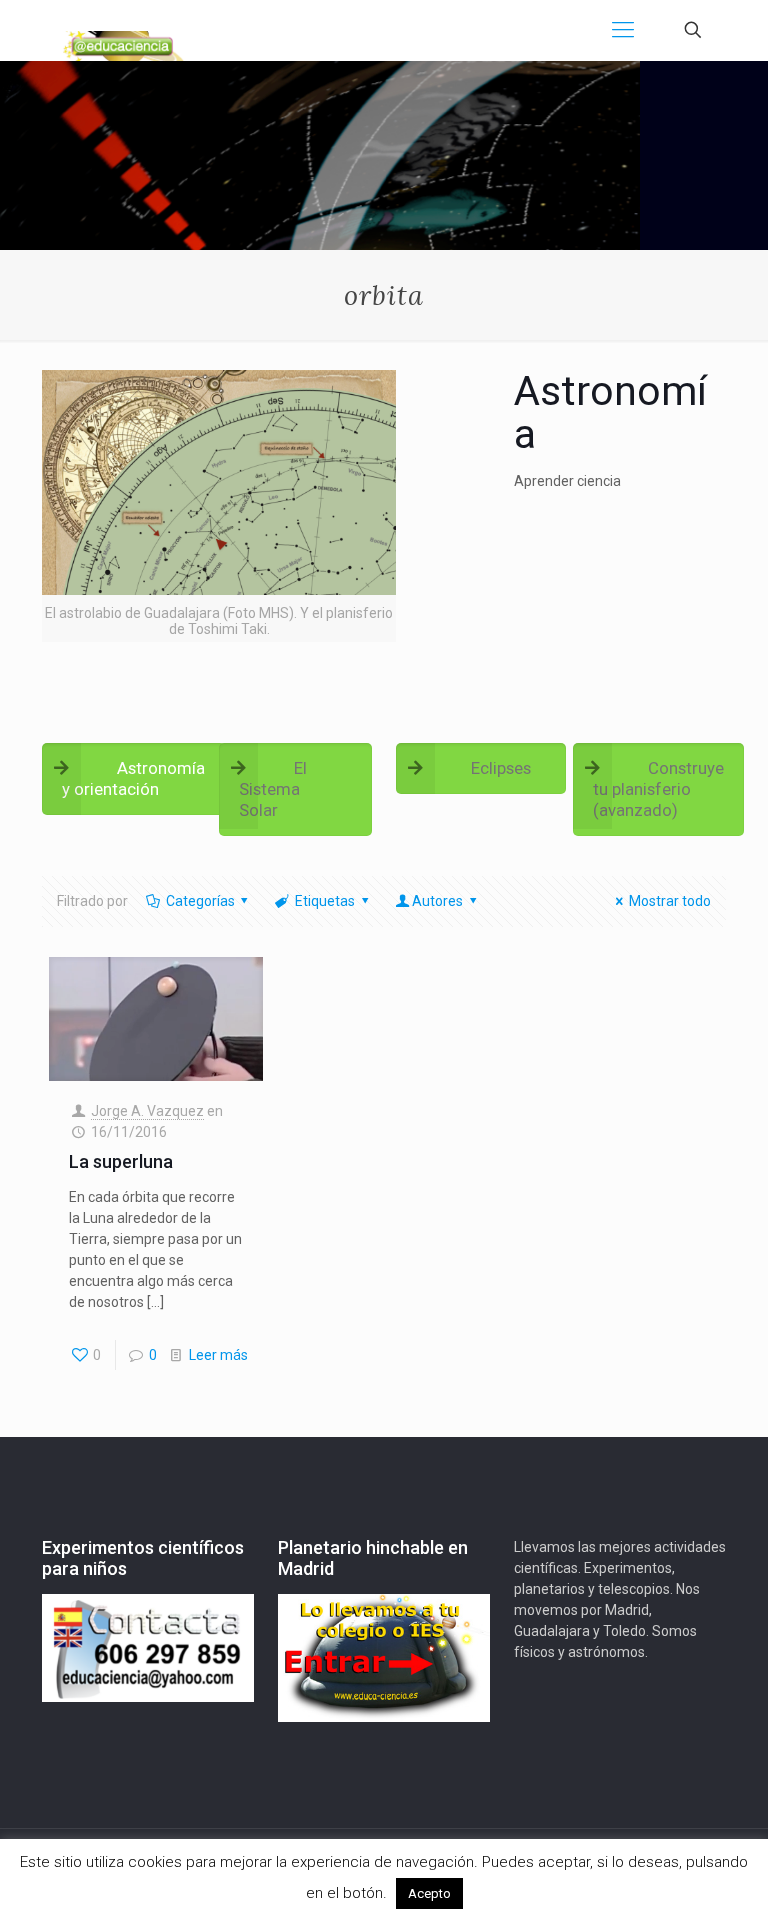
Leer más (218, 1355)
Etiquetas (325, 901)
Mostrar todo (670, 901)
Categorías (200, 901)
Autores (437, 901)
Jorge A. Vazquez (147, 1111)
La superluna (121, 1161)
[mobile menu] (623, 30)
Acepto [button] (429, 1893)
